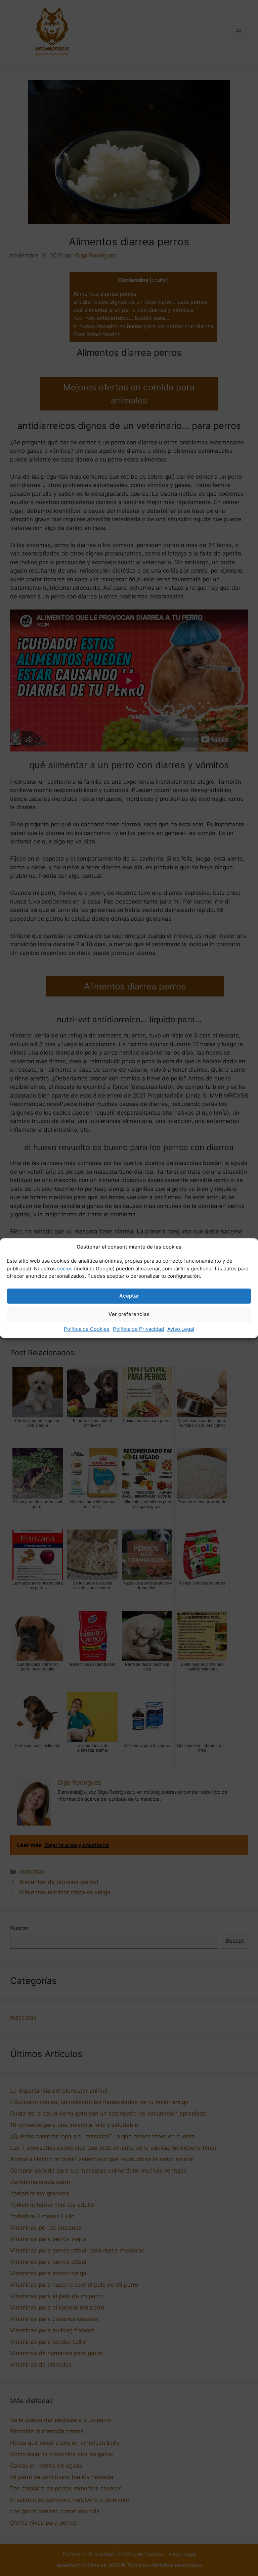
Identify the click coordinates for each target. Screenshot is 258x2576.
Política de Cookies (87, 1329)
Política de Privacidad (138, 1329)
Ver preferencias (129, 1314)
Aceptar (129, 1296)
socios (65, 1269)
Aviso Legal (181, 1329)
